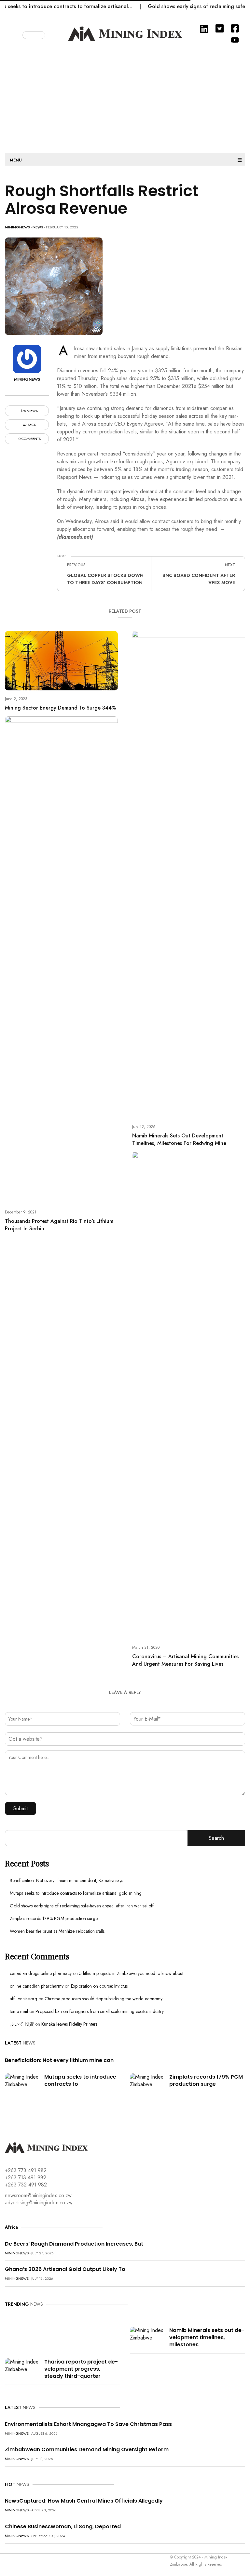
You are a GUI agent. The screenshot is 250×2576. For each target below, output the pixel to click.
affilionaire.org (23, 1999)
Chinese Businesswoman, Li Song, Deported (63, 2526)
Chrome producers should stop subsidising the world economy (104, 1999)
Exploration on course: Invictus (99, 1986)
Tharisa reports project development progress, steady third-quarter (81, 2369)
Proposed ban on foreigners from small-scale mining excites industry (100, 2011)
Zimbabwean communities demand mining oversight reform (87, 2449)
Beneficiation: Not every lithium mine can (59, 2060)
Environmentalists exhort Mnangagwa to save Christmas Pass (88, 2424)
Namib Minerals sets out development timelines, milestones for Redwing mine (179, 1139)
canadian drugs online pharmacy (41, 1973)
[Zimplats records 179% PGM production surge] (147, 2080)
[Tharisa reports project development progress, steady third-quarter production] (22, 2365)
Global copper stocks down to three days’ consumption (105, 579)
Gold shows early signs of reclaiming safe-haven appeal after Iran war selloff (82, 1906)
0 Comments (29, 439)
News (38, 227)
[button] (17, 34)
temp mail (19, 2011)
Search (216, 1838)
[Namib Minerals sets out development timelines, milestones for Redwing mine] (147, 2334)
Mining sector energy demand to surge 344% (61, 708)
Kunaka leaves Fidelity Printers (69, 2024)
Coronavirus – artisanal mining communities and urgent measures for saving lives (185, 1660)
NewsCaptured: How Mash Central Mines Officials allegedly (84, 2501)
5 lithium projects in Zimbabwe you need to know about (131, 1973)
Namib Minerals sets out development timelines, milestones (207, 2337)
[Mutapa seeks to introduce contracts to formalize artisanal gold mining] (22, 2080)
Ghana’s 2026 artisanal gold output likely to (65, 2269)
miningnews (17, 227)
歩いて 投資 (22, 2024)
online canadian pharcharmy (37, 1986)
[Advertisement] (125, 98)
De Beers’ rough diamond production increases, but (74, 2244)
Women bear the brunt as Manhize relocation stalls (57, 1931)
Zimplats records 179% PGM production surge (54, 1918)
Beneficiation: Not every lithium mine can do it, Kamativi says (66, 1880)
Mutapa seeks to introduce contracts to (80, 2080)
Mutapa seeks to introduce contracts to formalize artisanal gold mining (76, 1893)
